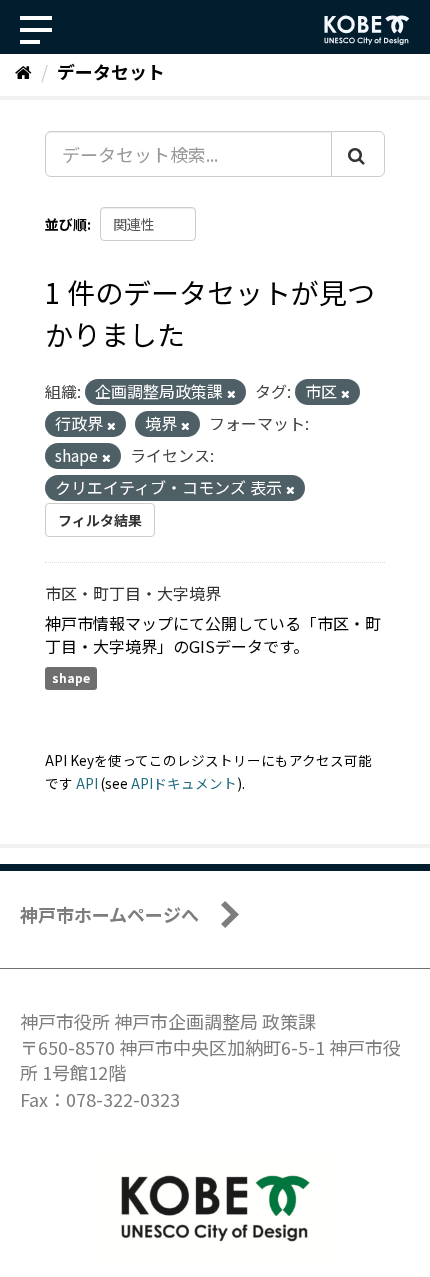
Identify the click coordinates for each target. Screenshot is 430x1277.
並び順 (66, 224)
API (87, 783)
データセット (111, 71)
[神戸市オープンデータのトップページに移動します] (367, 30)
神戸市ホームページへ (109, 914)
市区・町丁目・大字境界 (133, 593)
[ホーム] (23, 71)
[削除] (231, 393)
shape (71, 678)
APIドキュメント (184, 783)
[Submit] (358, 154)
